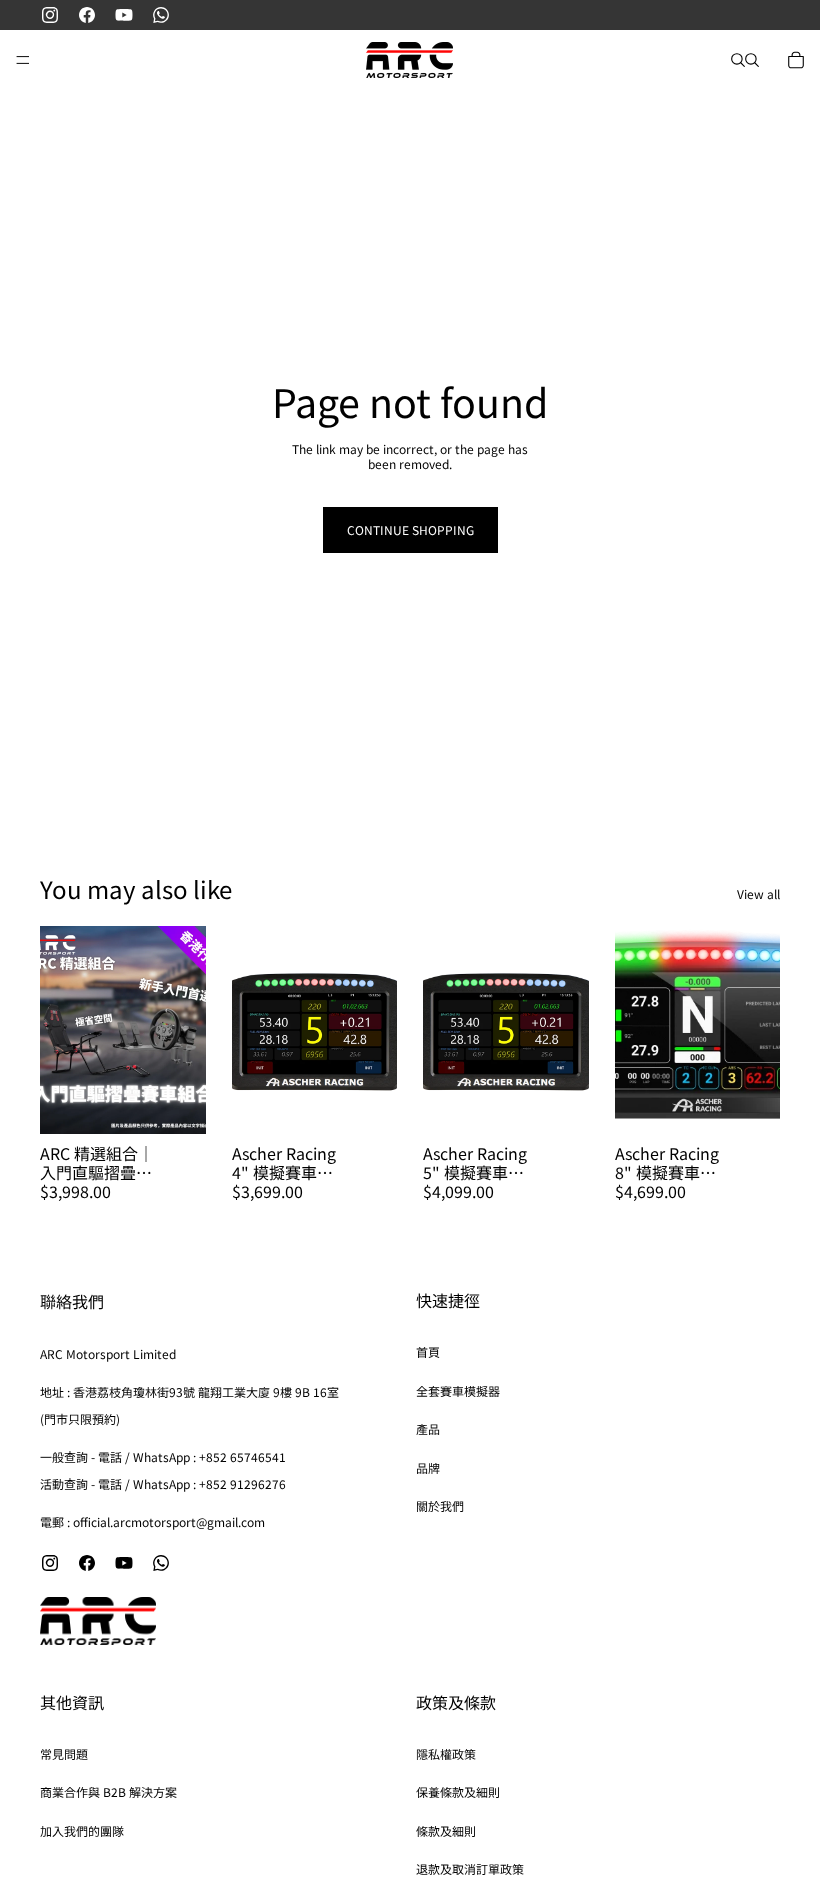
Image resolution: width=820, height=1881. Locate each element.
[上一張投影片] (254, 1030)
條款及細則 (446, 1830)
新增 (192, 1102)
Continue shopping (410, 529)
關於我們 (440, 1505)
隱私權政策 (446, 1753)
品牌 (428, 1467)
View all (758, 894)
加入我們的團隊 (82, 1830)
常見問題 (64, 1753)
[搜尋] (738, 60)
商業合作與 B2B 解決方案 (108, 1791)
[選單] (23, 60)
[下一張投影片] (375, 1030)
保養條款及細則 (458, 1791)
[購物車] (796, 60)
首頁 (428, 1351)
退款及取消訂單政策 (470, 1868)
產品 (428, 1428)
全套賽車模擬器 (458, 1390)
